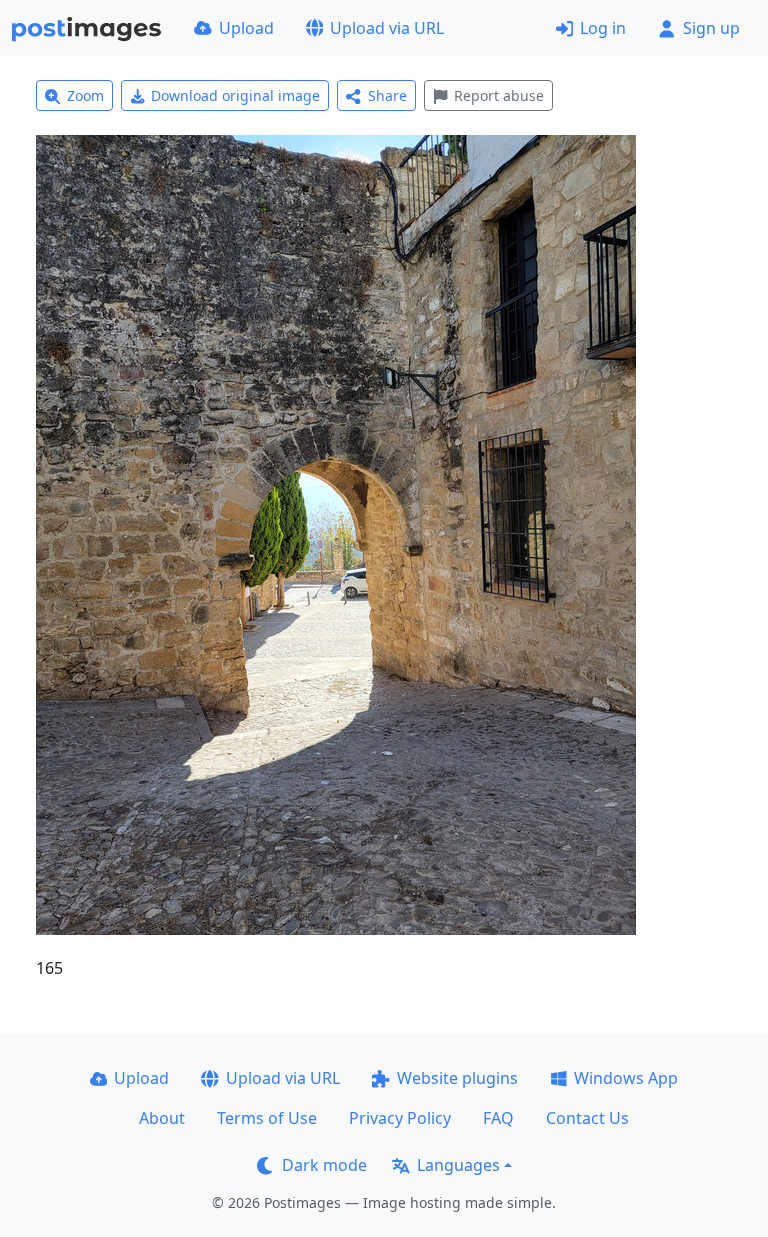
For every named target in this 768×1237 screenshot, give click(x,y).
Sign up (711, 28)
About (162, 1118)
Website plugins (457, 1078)
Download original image (235, 95)
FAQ (498, 1118)
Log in (603, 28)
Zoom (85, 95)
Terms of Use (267, 1118)
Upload (246, 28)
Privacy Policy (400, 1118)
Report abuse (499, 95)
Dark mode (324, 1165)
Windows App (626, 1078)
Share (387, 95)
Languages (458, 1165)
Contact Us (587, 1118)
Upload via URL (387, 28)
